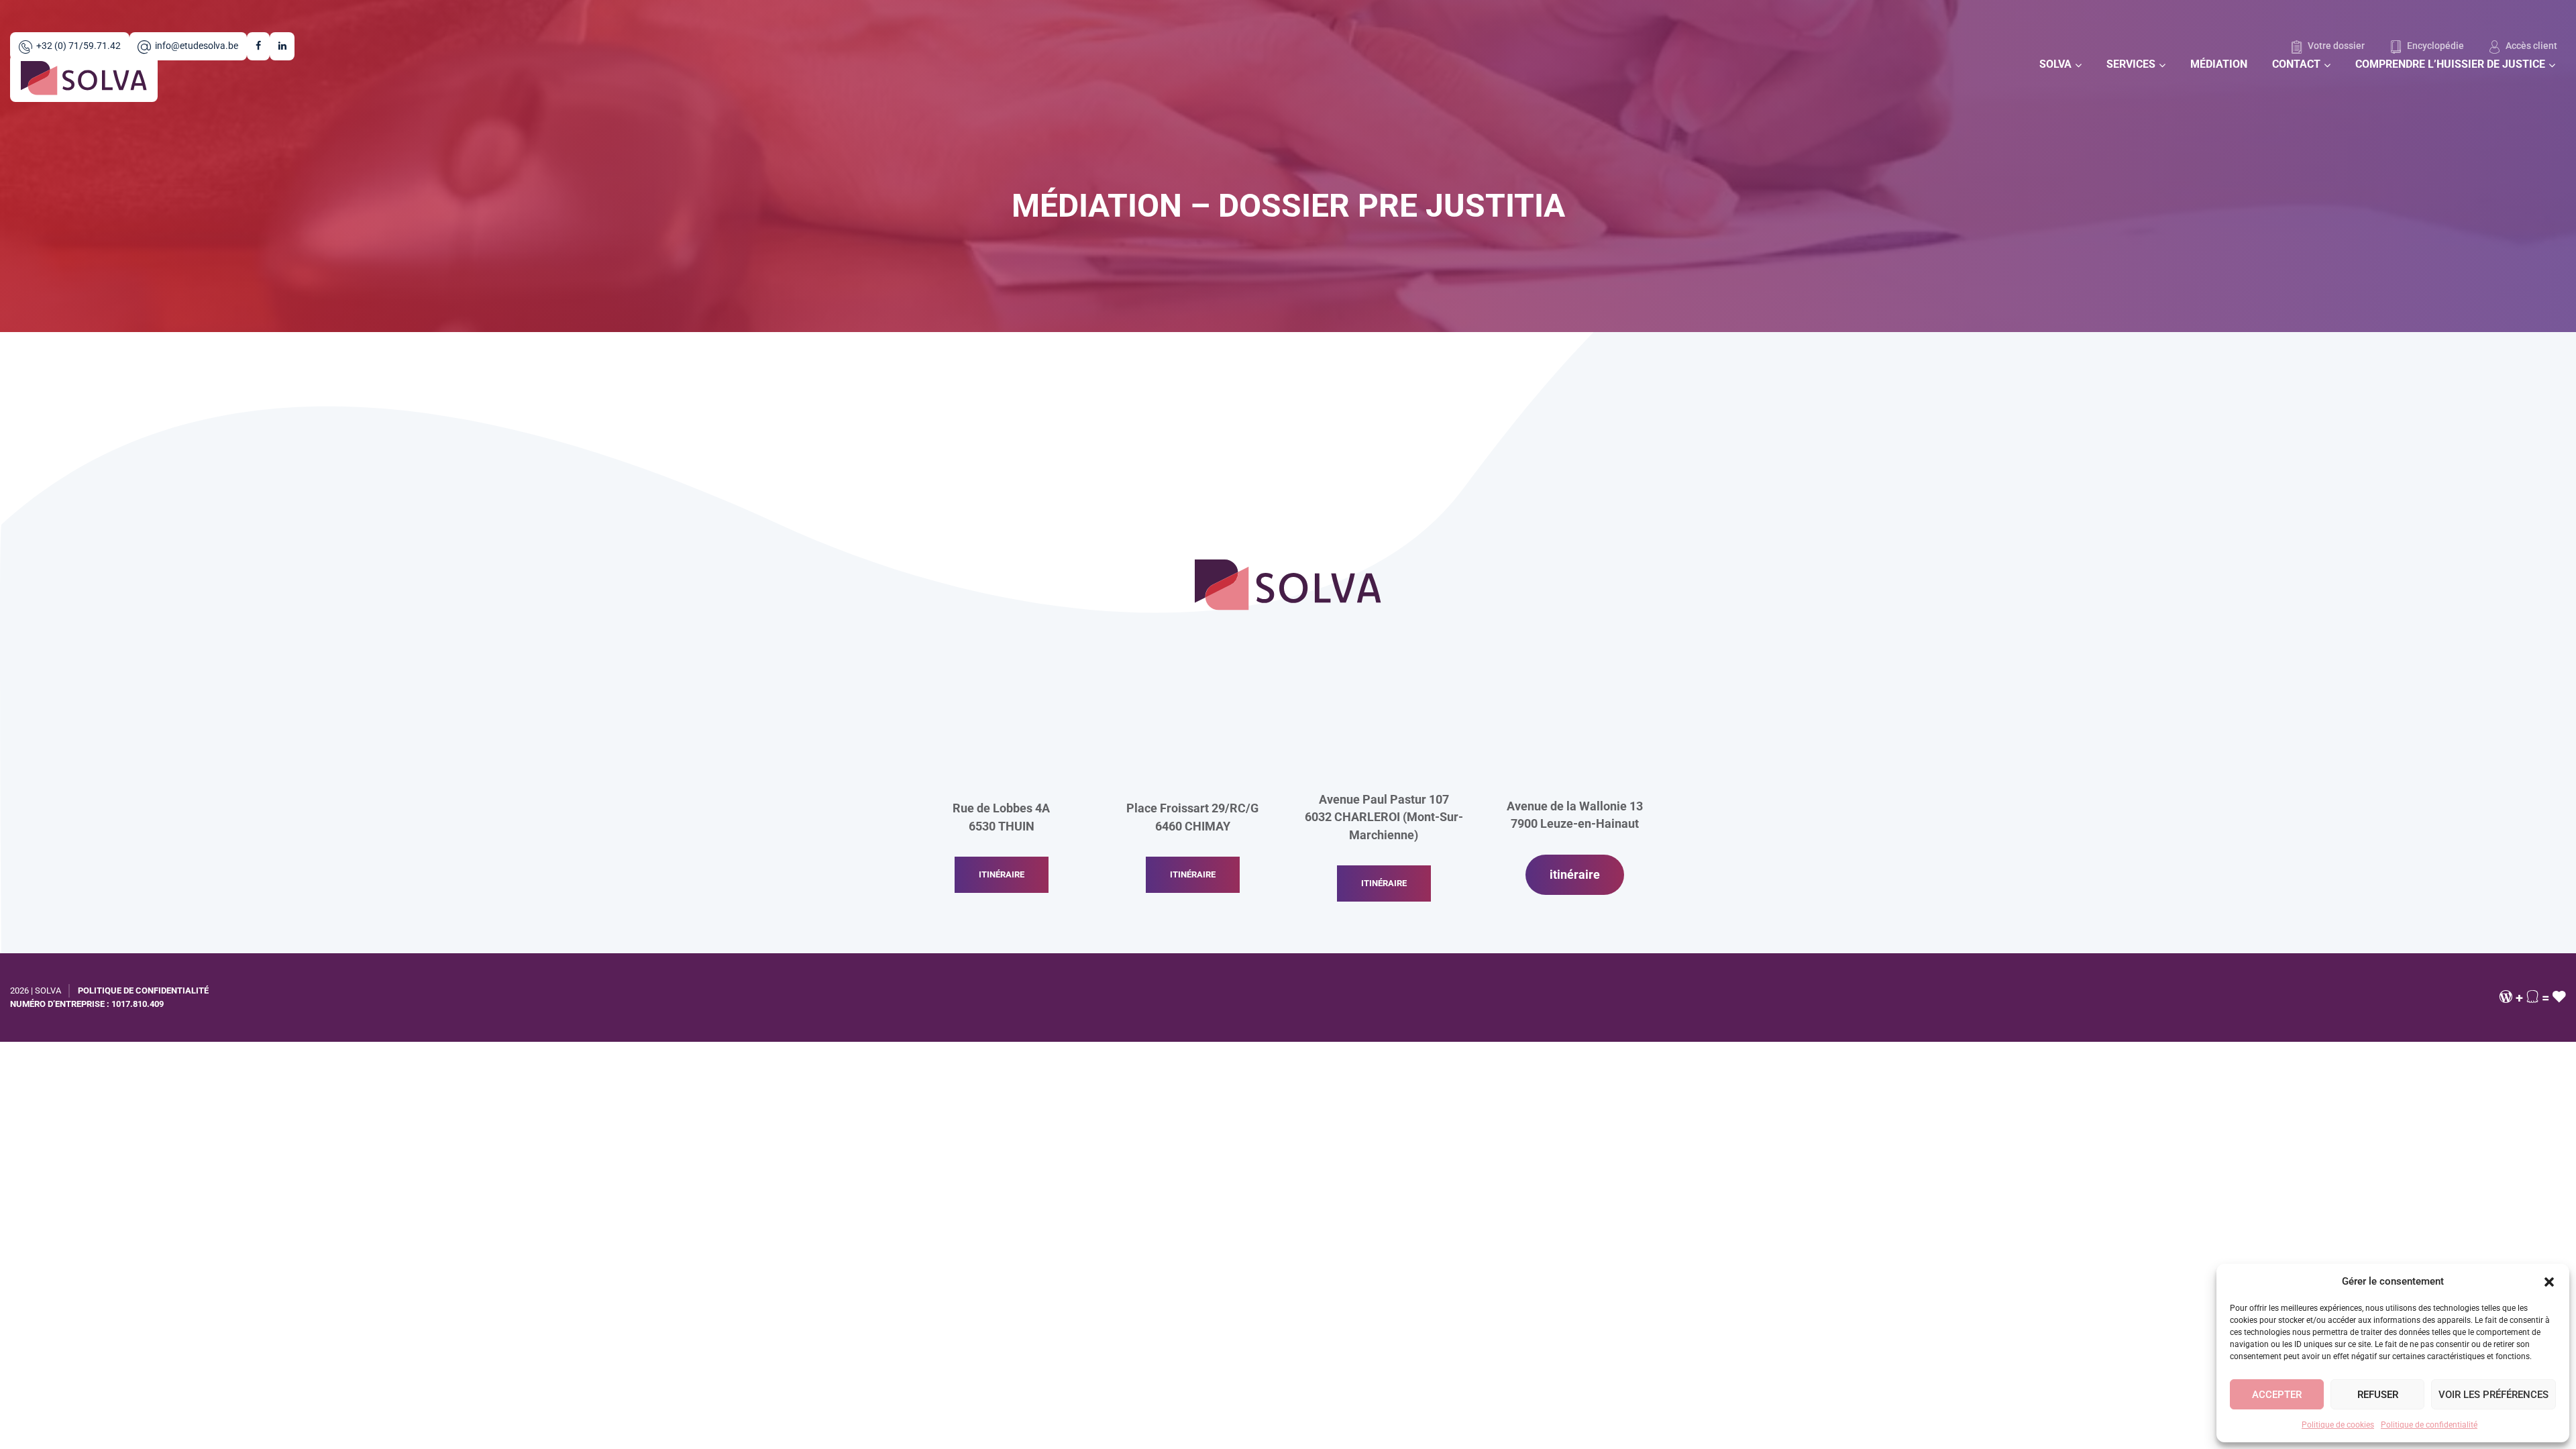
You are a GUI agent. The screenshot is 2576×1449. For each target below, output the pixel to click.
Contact (2296, 64)
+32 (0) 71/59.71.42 (78, 46)
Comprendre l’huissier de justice (2450, 64)
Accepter (2277, 1395)
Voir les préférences (2493, 1395)
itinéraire (1002, 874)
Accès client (2530, 46)
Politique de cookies (2338, 1425)
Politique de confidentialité (2429, 1425)
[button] (2549, 1281)
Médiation (2219, 64)
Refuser (2378, 1395)
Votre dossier (2335, 46)
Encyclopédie (2434, 46)
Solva (2055, 64)
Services (2131, 64)
